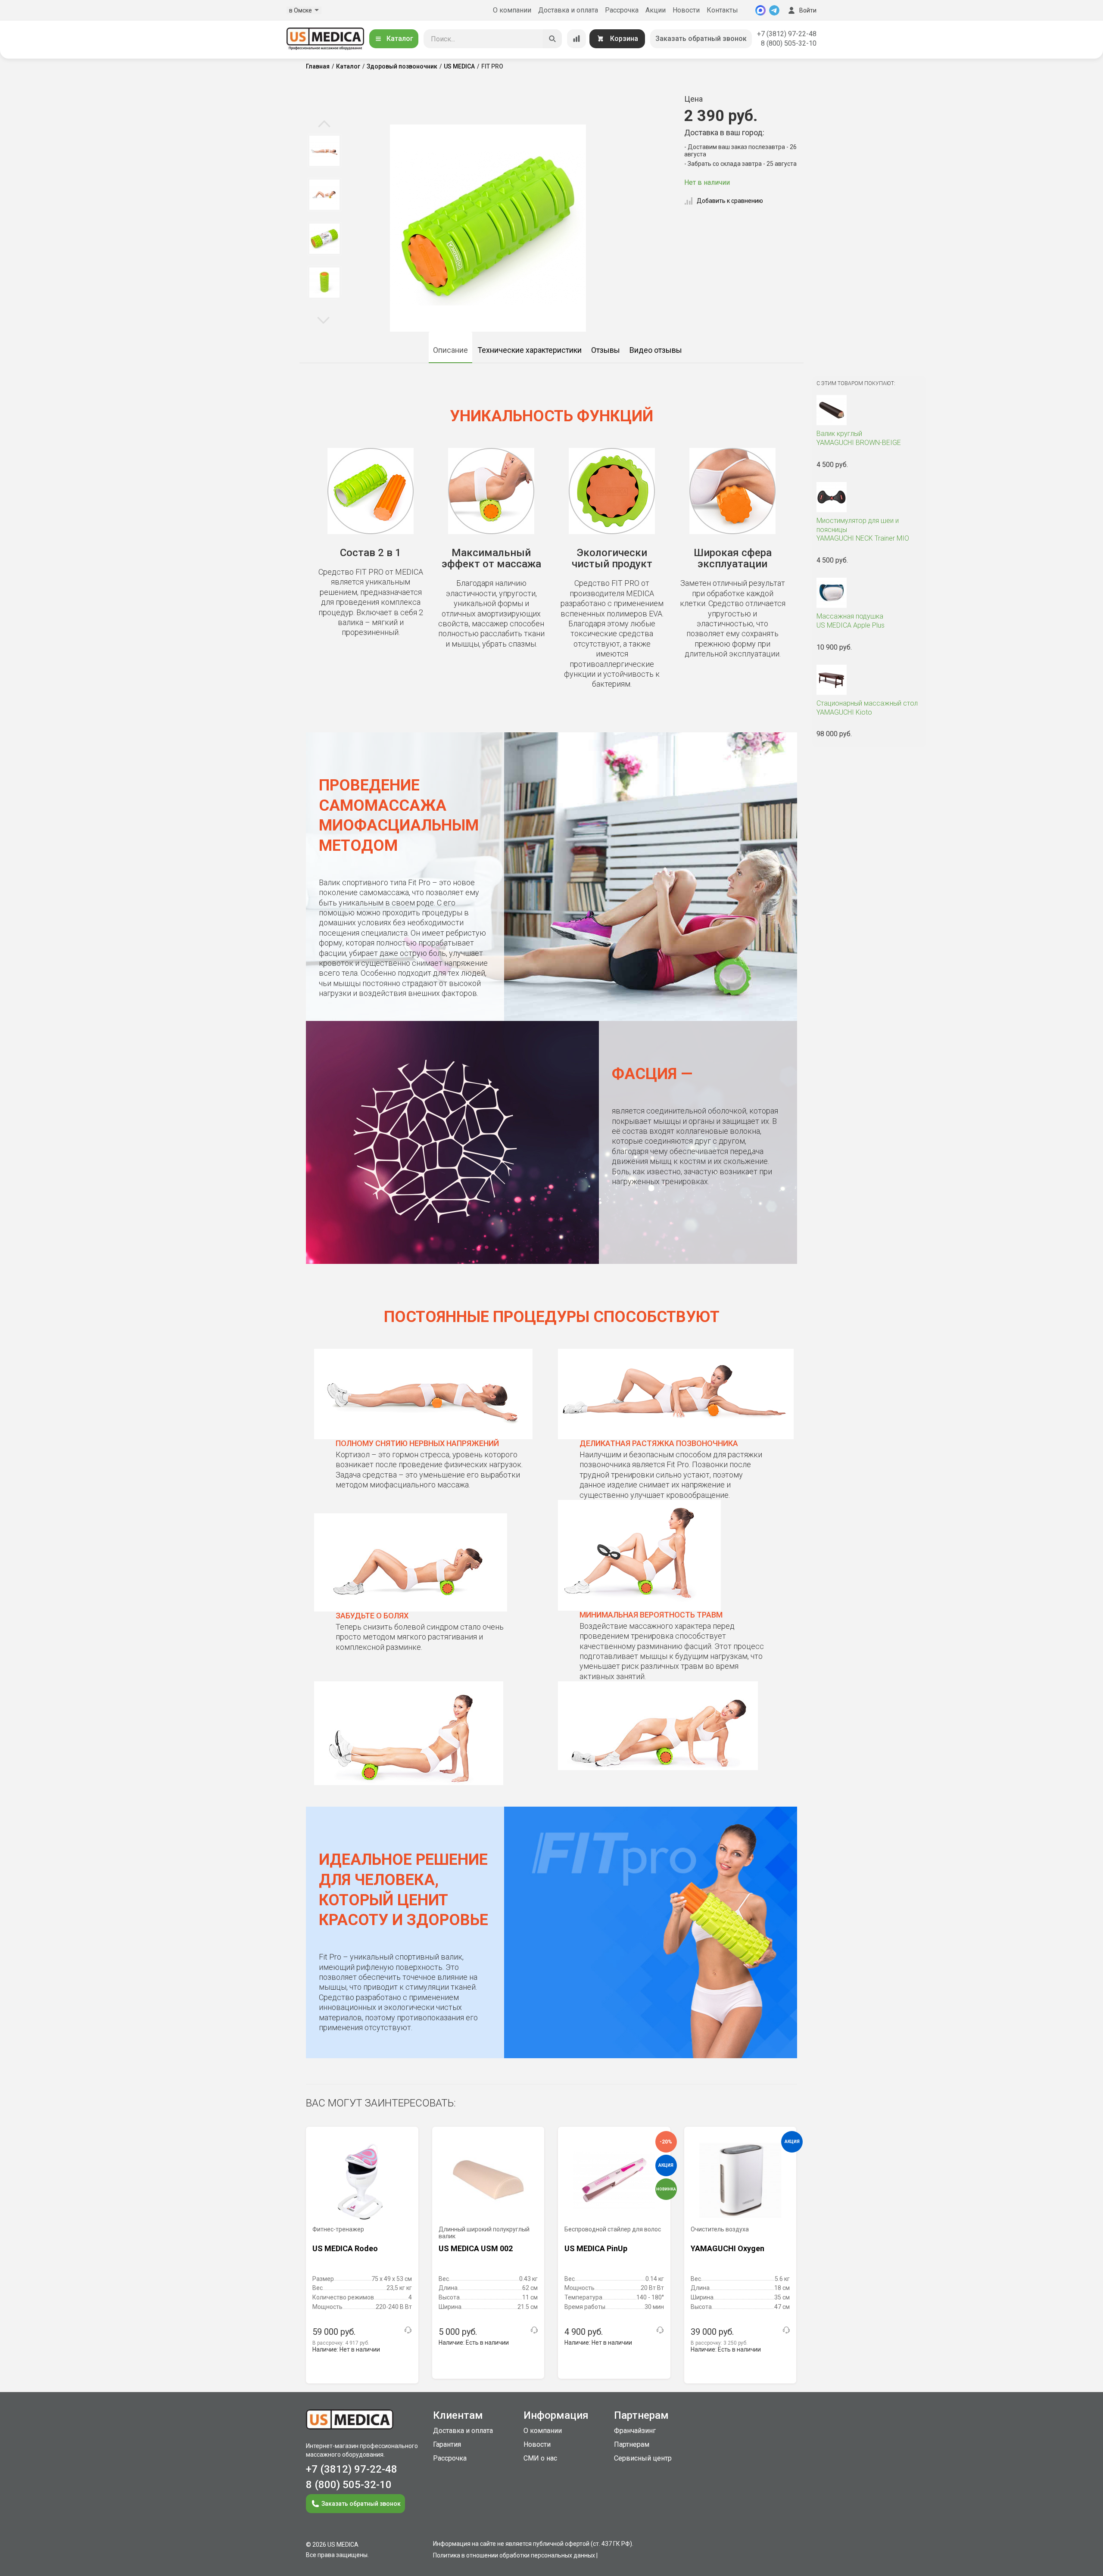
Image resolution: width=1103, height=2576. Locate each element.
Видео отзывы (656, 350)
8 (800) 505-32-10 (789, 43)
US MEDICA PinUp (596, 2248)
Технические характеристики (530, 350)
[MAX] (760, 10)
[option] (324, 151)
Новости (686, 10)
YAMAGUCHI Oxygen (728, 2248)
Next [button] (323, 320)
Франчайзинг (635, 2431)
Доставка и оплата (568, 10)
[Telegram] (774, 10)
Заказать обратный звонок (701, 39)
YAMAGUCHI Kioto (867, 708)
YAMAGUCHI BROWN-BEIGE (859, 438)
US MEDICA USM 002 (476, 2248)
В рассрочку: (341, 2343)
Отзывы (606, 350)
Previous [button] (324, 124)
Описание (450, 350)
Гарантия (447, 2444)
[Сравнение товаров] (576, 39)
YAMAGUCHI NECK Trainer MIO (863, 530)
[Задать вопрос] (408, 2330)
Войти (808, 10)
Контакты (722, 10)
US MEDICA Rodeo (345, 2248)
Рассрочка (622, 10)
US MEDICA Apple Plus (851, 621)
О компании (512, 10)
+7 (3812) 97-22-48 (787, 34)
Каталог (400, 39)
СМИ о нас (540, 2458)
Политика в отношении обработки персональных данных (514, 2555)
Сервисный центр (643, 2458)
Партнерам (632, 2444)
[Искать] (552, 39)
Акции (656, 10)
